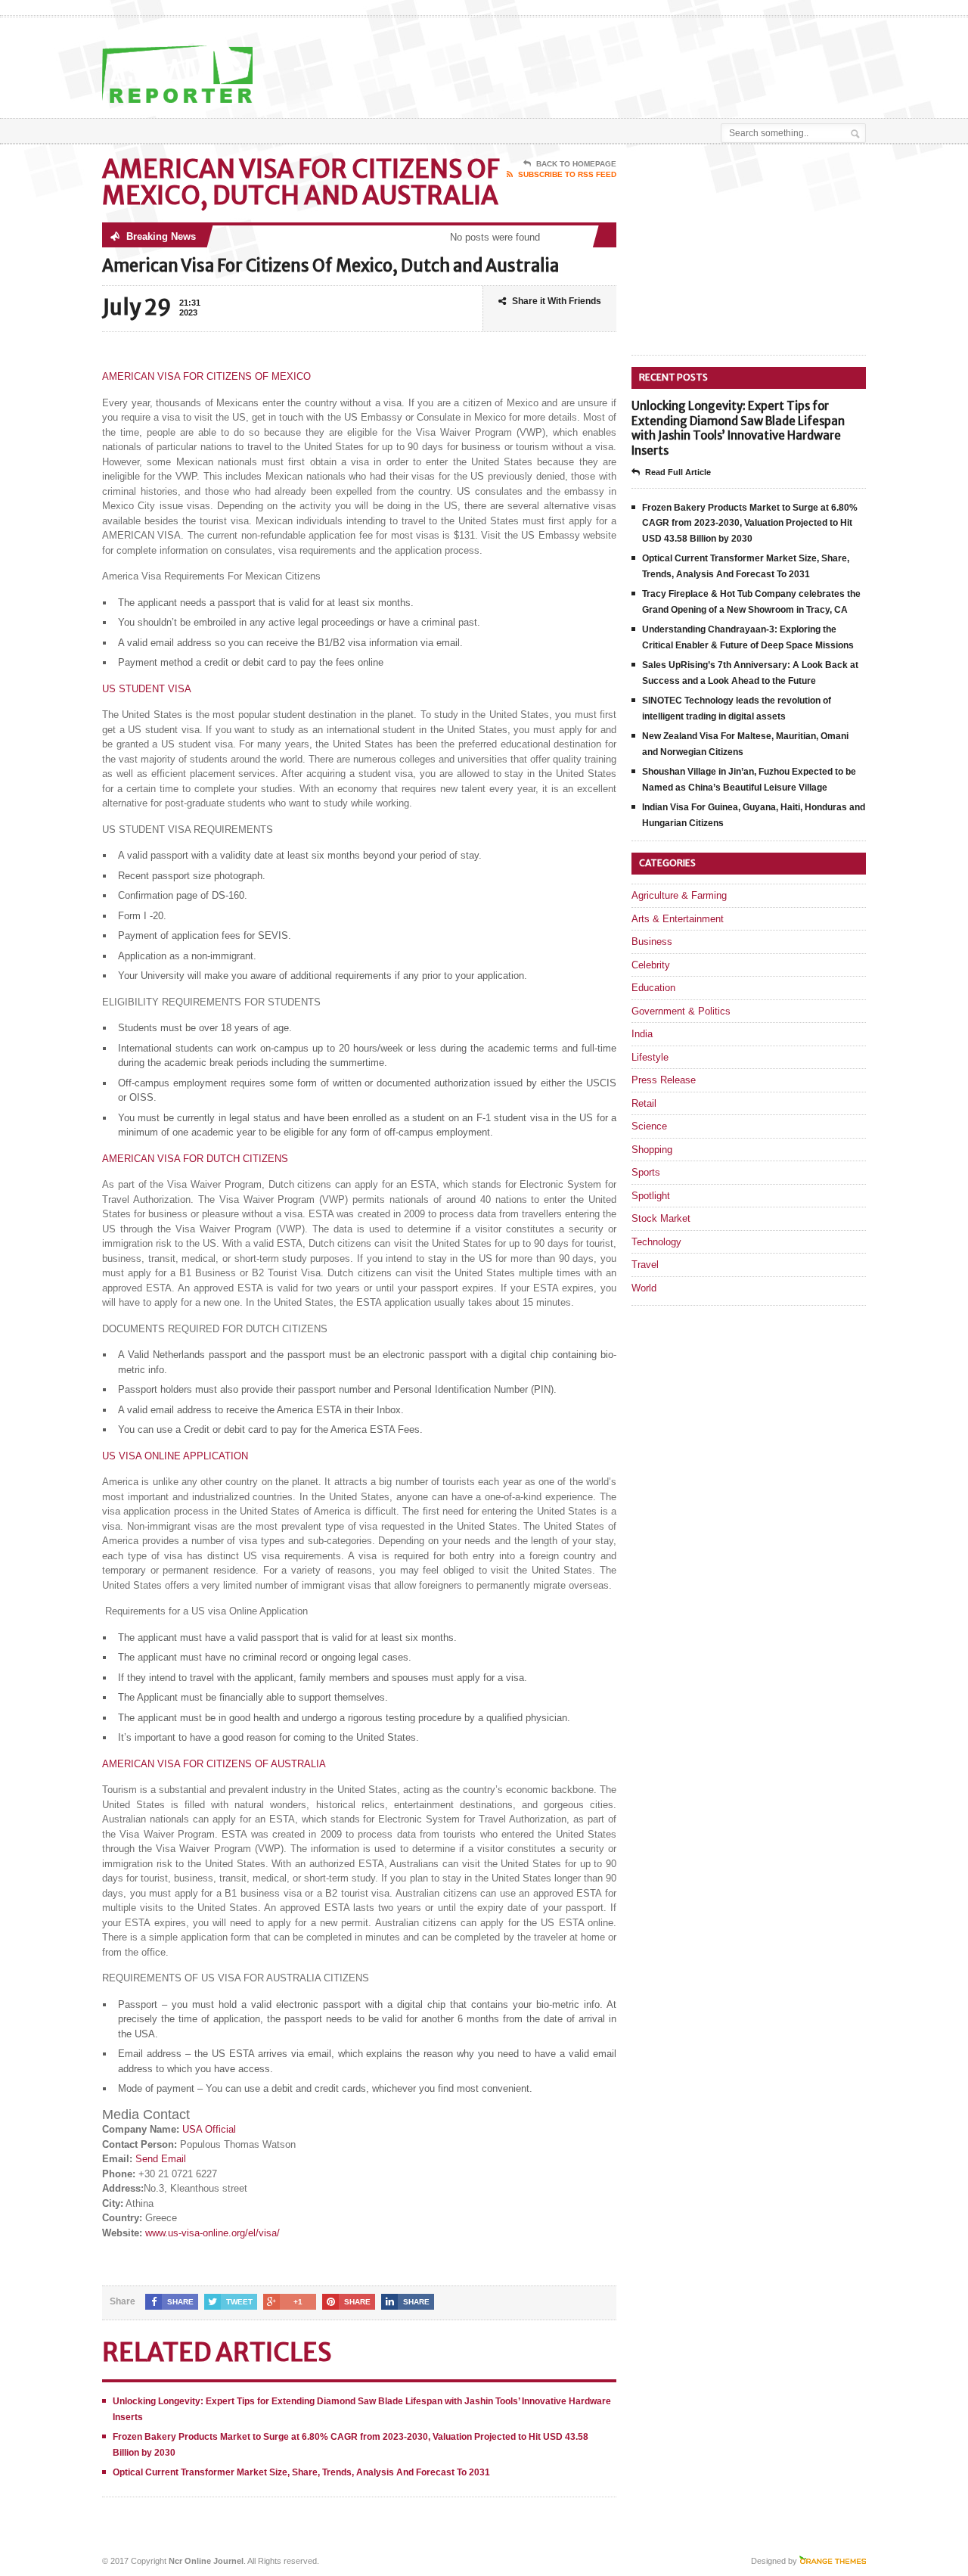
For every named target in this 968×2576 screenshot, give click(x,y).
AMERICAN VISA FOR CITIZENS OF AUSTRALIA (214, 1764)
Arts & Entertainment (678, 919)
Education (653, 988)
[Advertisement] (689, 55)
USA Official (209, 2129)
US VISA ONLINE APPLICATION (175, 1456)
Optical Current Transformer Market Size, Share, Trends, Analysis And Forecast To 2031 (301, 2472)
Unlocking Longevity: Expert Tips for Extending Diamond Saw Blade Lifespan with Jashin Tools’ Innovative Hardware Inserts (738, 428)
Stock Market (661, 1218)
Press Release (664, 1080)
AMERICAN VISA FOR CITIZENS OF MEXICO (206, 376)
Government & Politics (681, 1011)
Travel (645, 1265)
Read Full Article (678, 472)
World (644, 1288)
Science (649, 1126)
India (642, 1034)
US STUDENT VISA (147, 689)
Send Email (161, 2159)
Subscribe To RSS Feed (567, 174)
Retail (644, 1103)
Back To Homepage (576, 164)
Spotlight (651, 1196)
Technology (656, 1242)
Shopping (652, 1150)
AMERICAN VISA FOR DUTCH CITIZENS (195, 1159)
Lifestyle (650, 1057)
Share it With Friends (557, 301)
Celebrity (651, 965)
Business (652, 942)
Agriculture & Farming (679, 895)
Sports (646, 1172)
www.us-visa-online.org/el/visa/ (213, 2233)
